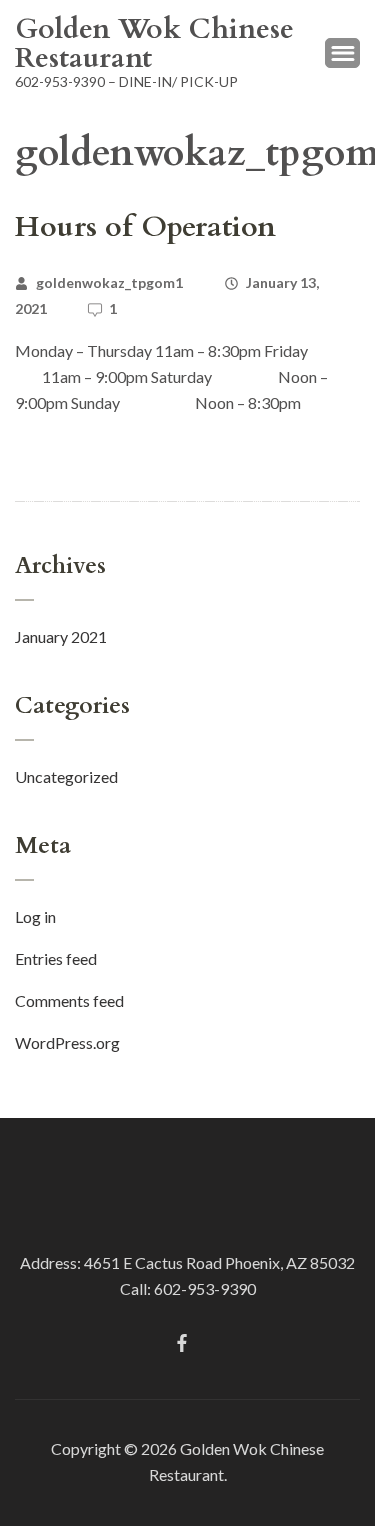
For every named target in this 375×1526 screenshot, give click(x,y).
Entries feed (56, 958)
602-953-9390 (205, 1288)
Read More (56, 452)
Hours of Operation (145, 227)
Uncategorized (66, 776)
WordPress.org (67, 1042)
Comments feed (69, 1000)
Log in (35, 916)
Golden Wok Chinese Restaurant (154, 43)
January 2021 (61, 636)
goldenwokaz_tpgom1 (109, 282)
